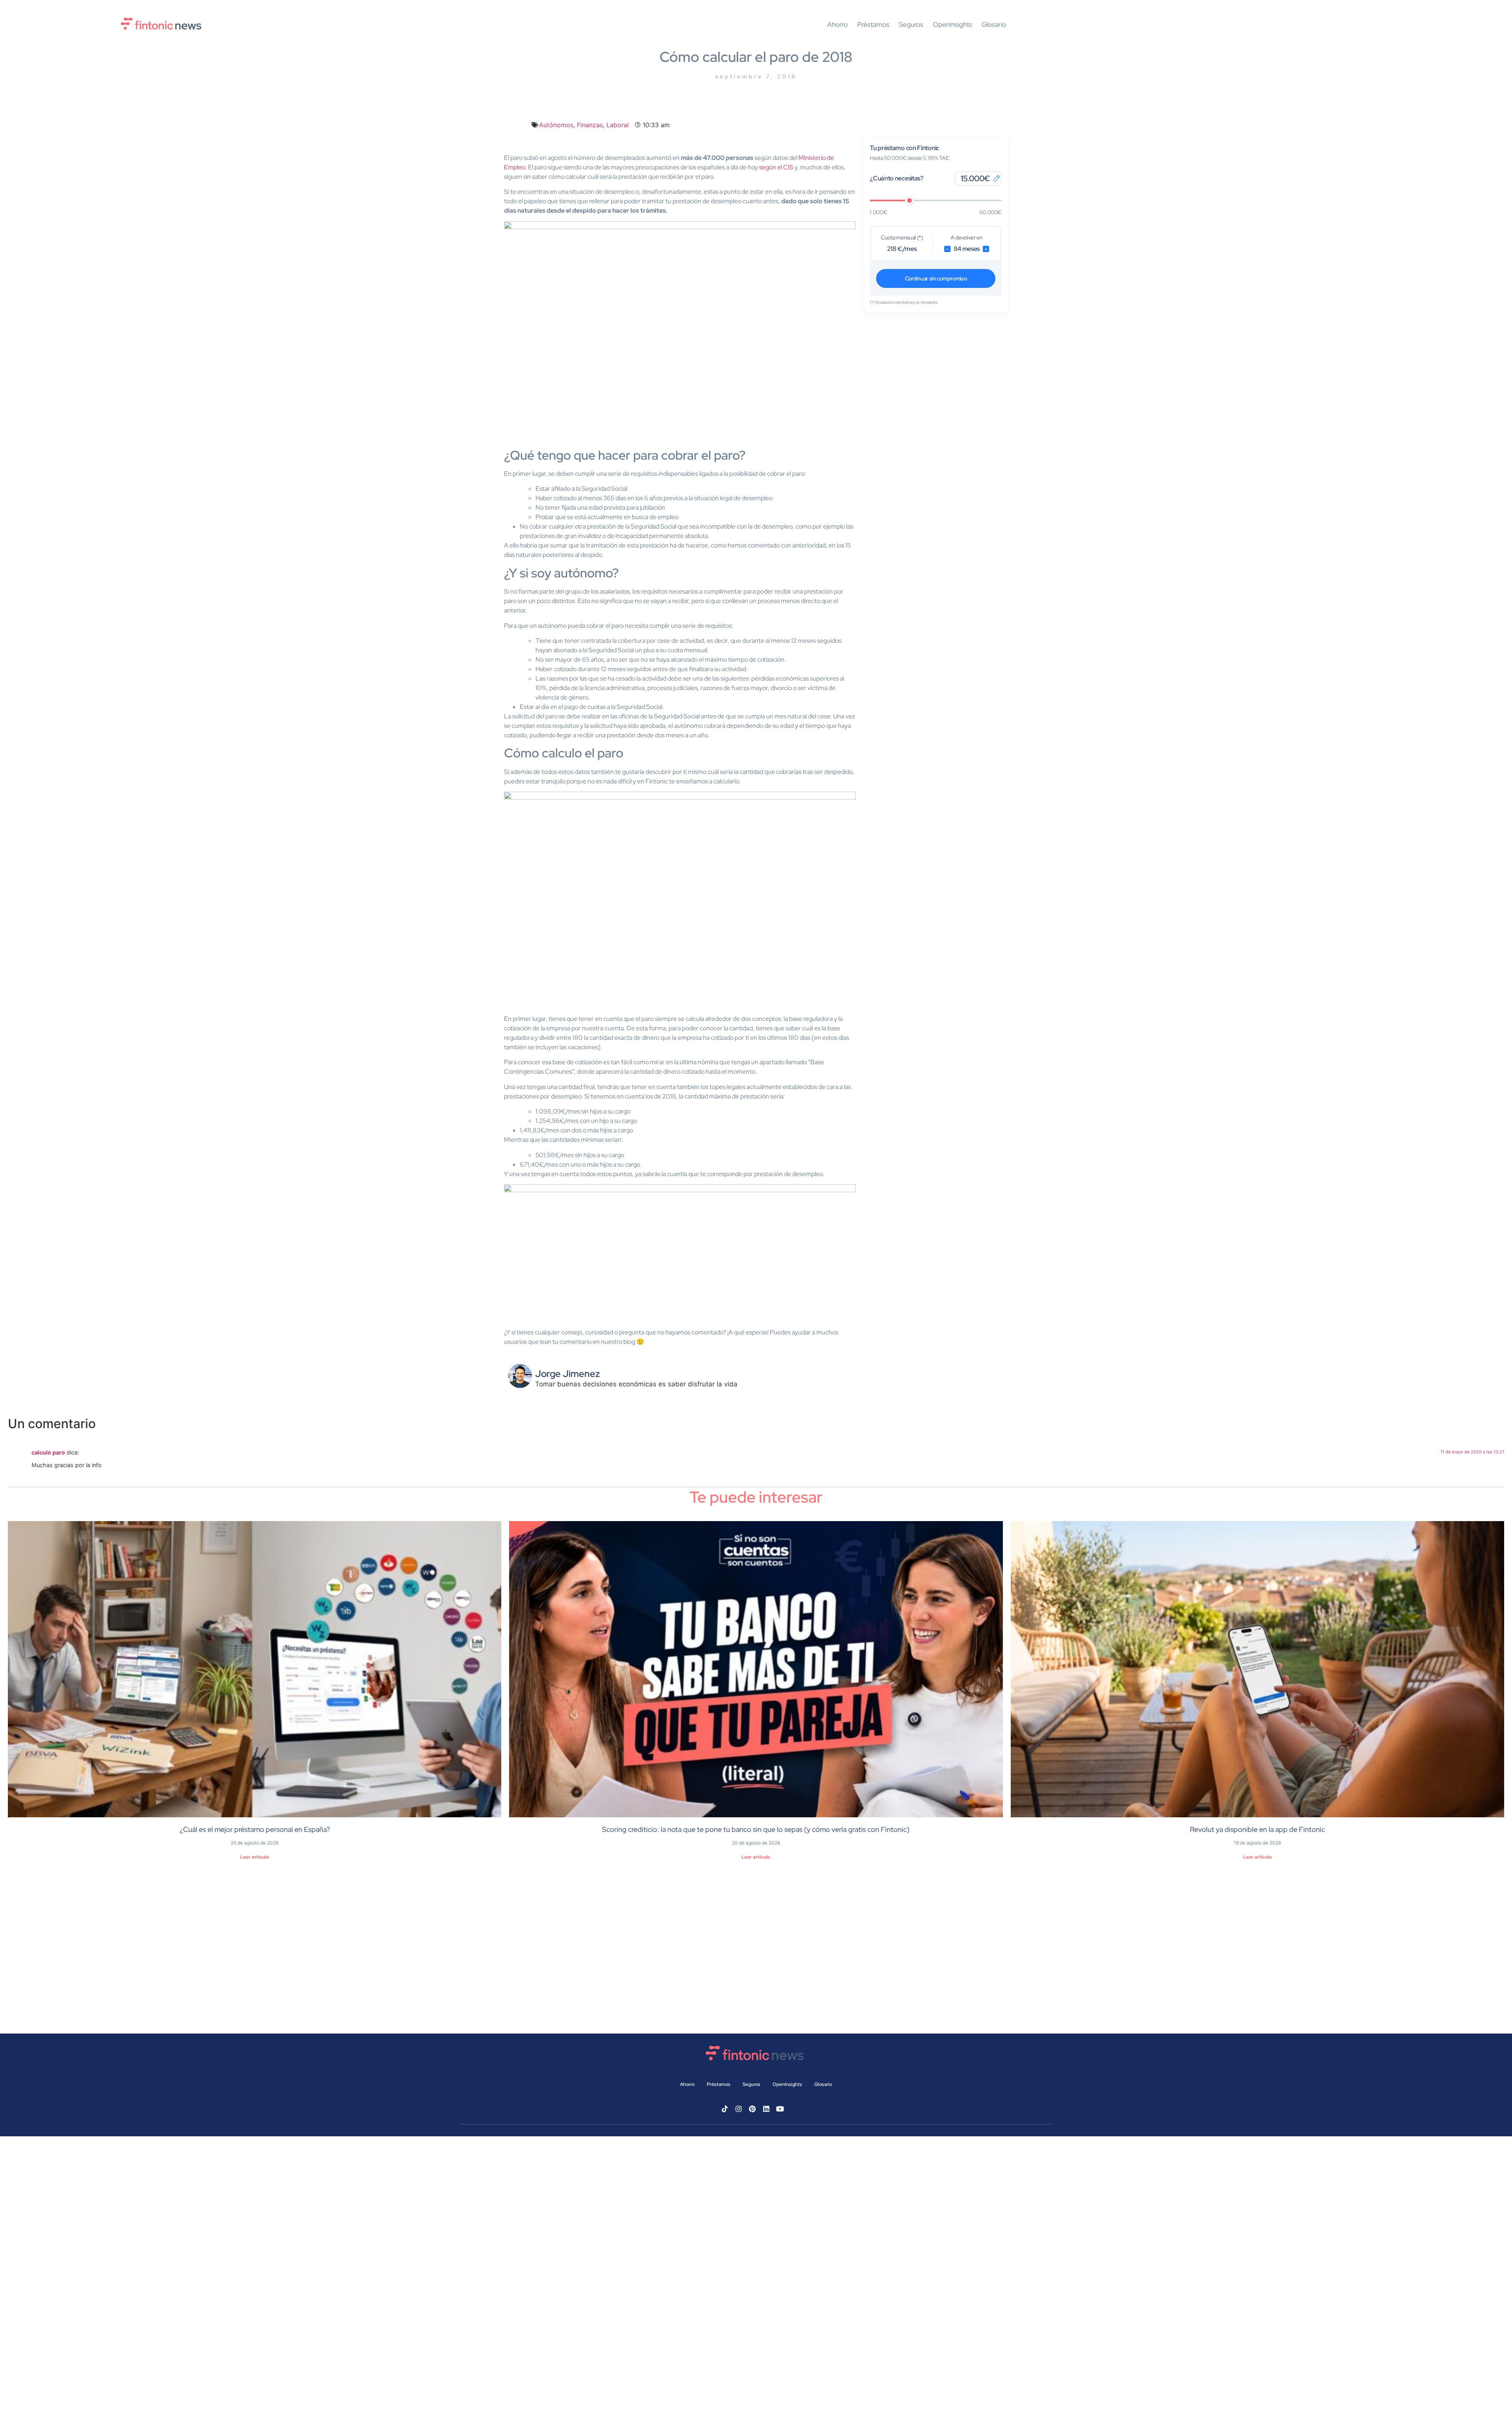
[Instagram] (739, 2109)
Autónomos (556, 125)
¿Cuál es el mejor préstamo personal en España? (255, 1829)
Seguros (911, 25)
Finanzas (590, 125)
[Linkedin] (766, 2109)
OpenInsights (952, 25)
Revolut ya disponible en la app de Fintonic (1257, 1829)
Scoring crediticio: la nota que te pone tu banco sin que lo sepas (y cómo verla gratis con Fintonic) (756, 1829)
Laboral (618, 125)
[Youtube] (780, 2109)
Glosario (994, 25)
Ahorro (838, 25)
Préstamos (873, 25)
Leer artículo (255, 1857)
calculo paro (48, 1452)
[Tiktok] (725, 2109)
